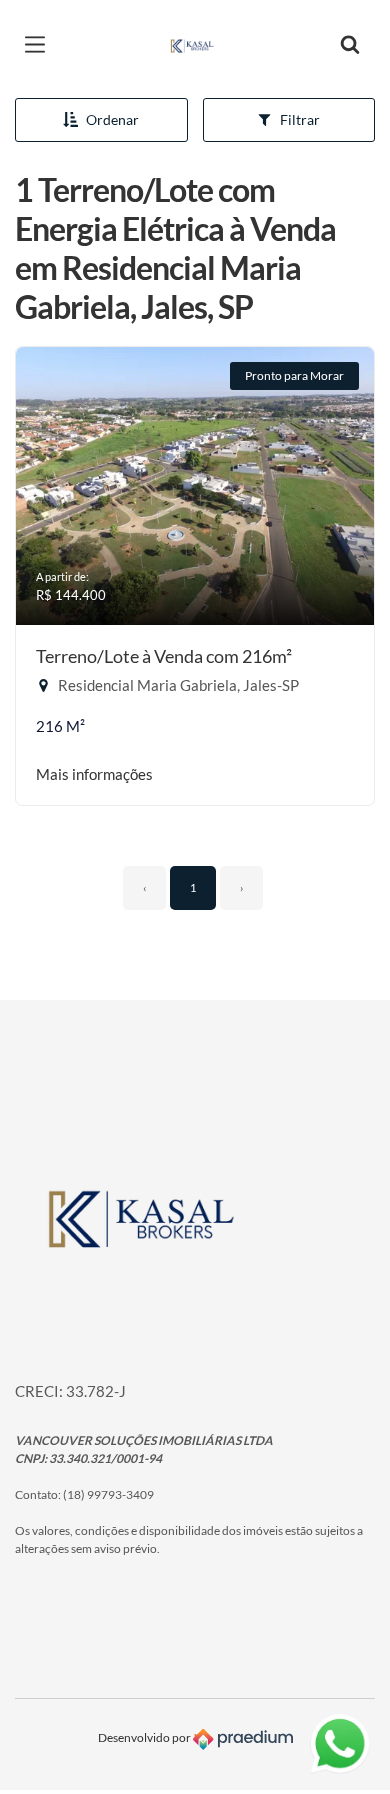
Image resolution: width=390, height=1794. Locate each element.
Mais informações (94, 774)
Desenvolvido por (145, 1738)
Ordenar (112, 119)
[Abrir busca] (350, 45)
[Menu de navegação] (40, 45)
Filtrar (300, 119)
